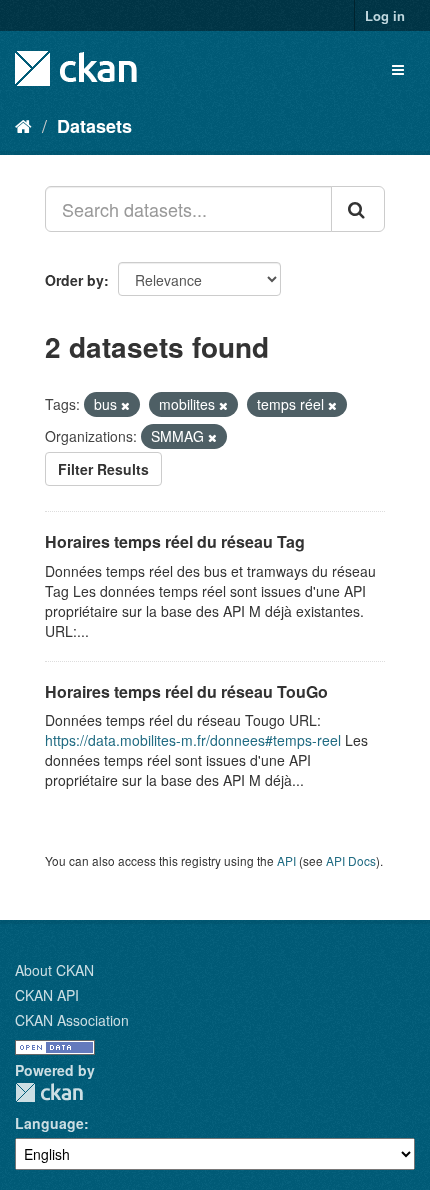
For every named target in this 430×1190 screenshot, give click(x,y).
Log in (385, 15)
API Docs (351, 860)
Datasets (94, 126)
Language (49, 1123)
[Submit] (358, 209)
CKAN (49, 1092)
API (286, 860)
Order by (74, 280)
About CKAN (54, 970)
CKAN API (47, 995)
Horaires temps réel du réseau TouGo (186, 691)
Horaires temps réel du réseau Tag (175, 541)
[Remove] (125, 405)
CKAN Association (72, 1020)
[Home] (23, 125)
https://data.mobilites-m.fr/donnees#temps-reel (193, 740)
